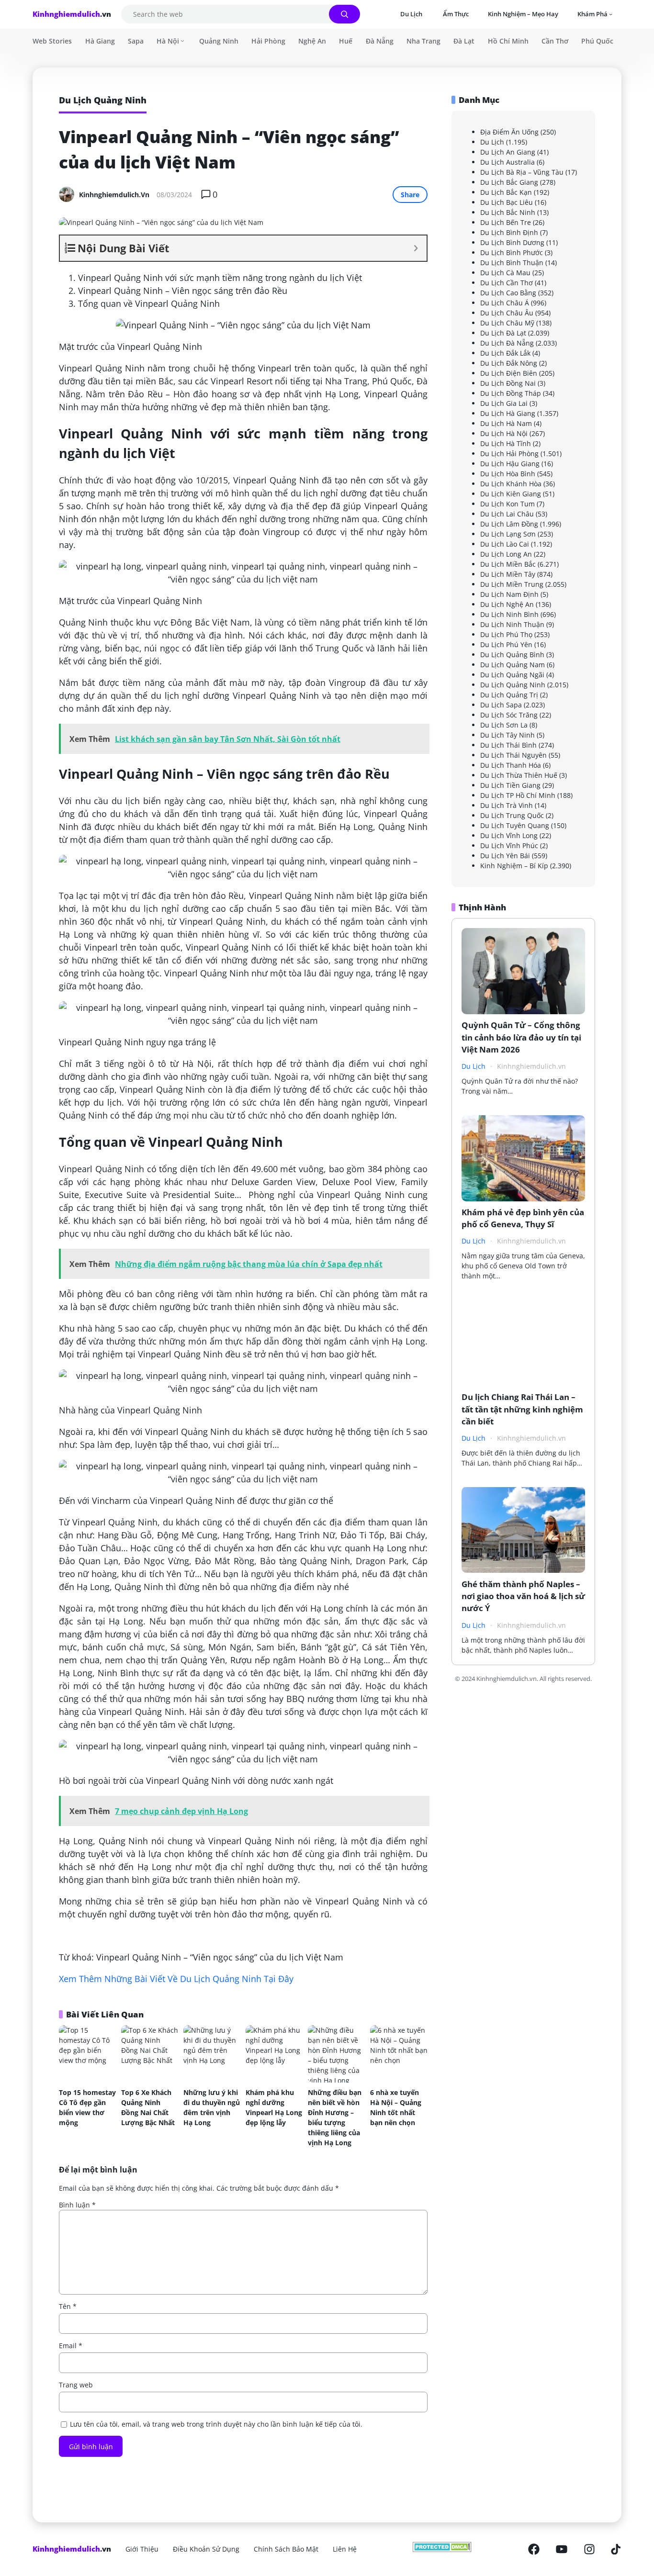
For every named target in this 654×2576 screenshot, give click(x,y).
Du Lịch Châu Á (505, 303)
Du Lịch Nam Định (509, 594)
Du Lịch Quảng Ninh (513, 685)
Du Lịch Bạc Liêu (507, 202)
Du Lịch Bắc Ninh (508, 212)
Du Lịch (492, 142)
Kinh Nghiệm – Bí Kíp (514, 866)
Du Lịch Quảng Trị (509, 695)
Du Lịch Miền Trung (512, 584)
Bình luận (77, 2205)
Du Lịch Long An (506, 554)
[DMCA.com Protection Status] (442, 2549)
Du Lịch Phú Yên (506, 644)
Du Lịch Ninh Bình (509, 614)
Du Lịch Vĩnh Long (509, 835)
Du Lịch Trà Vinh (507, 805)
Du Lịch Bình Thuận (512, 263)
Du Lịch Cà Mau (505, 273)
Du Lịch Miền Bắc (508, 564)
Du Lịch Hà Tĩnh (506, 443)
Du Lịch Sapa (501, 705)
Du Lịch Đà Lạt (503, 333)
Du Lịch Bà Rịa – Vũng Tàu (522, 172)
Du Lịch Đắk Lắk (505, 353)
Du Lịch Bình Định (509, 232)
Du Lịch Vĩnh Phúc (509, 846)
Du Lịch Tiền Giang (510, 785)
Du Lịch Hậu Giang (510, 464)
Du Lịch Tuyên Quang (515, 825)
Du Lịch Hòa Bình (508, 474)
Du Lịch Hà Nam (506, 423)
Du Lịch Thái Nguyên (513, 755)
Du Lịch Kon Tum (507, 504)
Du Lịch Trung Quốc (512, 815)
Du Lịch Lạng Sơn (508, 534)
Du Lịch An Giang (508, 152)
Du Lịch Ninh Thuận (512, 624)
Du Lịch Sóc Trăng (509, 715)
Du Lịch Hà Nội (504, 433)
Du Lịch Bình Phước (512, 252)
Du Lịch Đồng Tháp (511, 393)
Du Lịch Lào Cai (505, 544)
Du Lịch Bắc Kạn (506, 192)
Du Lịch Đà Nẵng (507, 343)
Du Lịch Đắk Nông (509, 363)
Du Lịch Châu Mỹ (507, 323)
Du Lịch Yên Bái (505, 856)
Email (71, 2346)
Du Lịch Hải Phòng (509, 454)
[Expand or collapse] (416, 248)
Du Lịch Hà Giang (508, 413)
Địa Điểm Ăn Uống (509, 132)
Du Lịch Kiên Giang (511, 494)
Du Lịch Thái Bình (508, 745)
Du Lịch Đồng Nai (508, 383)
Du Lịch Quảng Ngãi (512, 675)
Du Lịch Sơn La (504, 725)
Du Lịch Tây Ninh (507, 735)
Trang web (76, 2385)
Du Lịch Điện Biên (509, 373)
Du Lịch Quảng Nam (513, 665)
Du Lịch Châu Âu (507, 313)
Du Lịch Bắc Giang (509, 182)
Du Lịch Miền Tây (508, 574)
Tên (68, 2306)
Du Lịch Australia (507, 162)
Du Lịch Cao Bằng (508, 293)
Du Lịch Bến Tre (506, 222)
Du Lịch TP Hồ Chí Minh (518, 795)
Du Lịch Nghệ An (507, 604)
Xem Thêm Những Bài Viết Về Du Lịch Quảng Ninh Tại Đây (176, 1979)
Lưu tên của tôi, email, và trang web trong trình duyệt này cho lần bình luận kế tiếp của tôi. (216, 2424)
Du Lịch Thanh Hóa (511, 765)
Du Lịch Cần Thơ (507, 283)
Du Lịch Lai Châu (507, 514)
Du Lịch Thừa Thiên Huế (519, 775)
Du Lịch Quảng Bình (512, 655)
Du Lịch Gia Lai (504, 403)
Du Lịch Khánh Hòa (511, 484)
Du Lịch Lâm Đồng (509, 524)
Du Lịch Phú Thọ (506, 634)
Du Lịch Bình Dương (512, 242)
